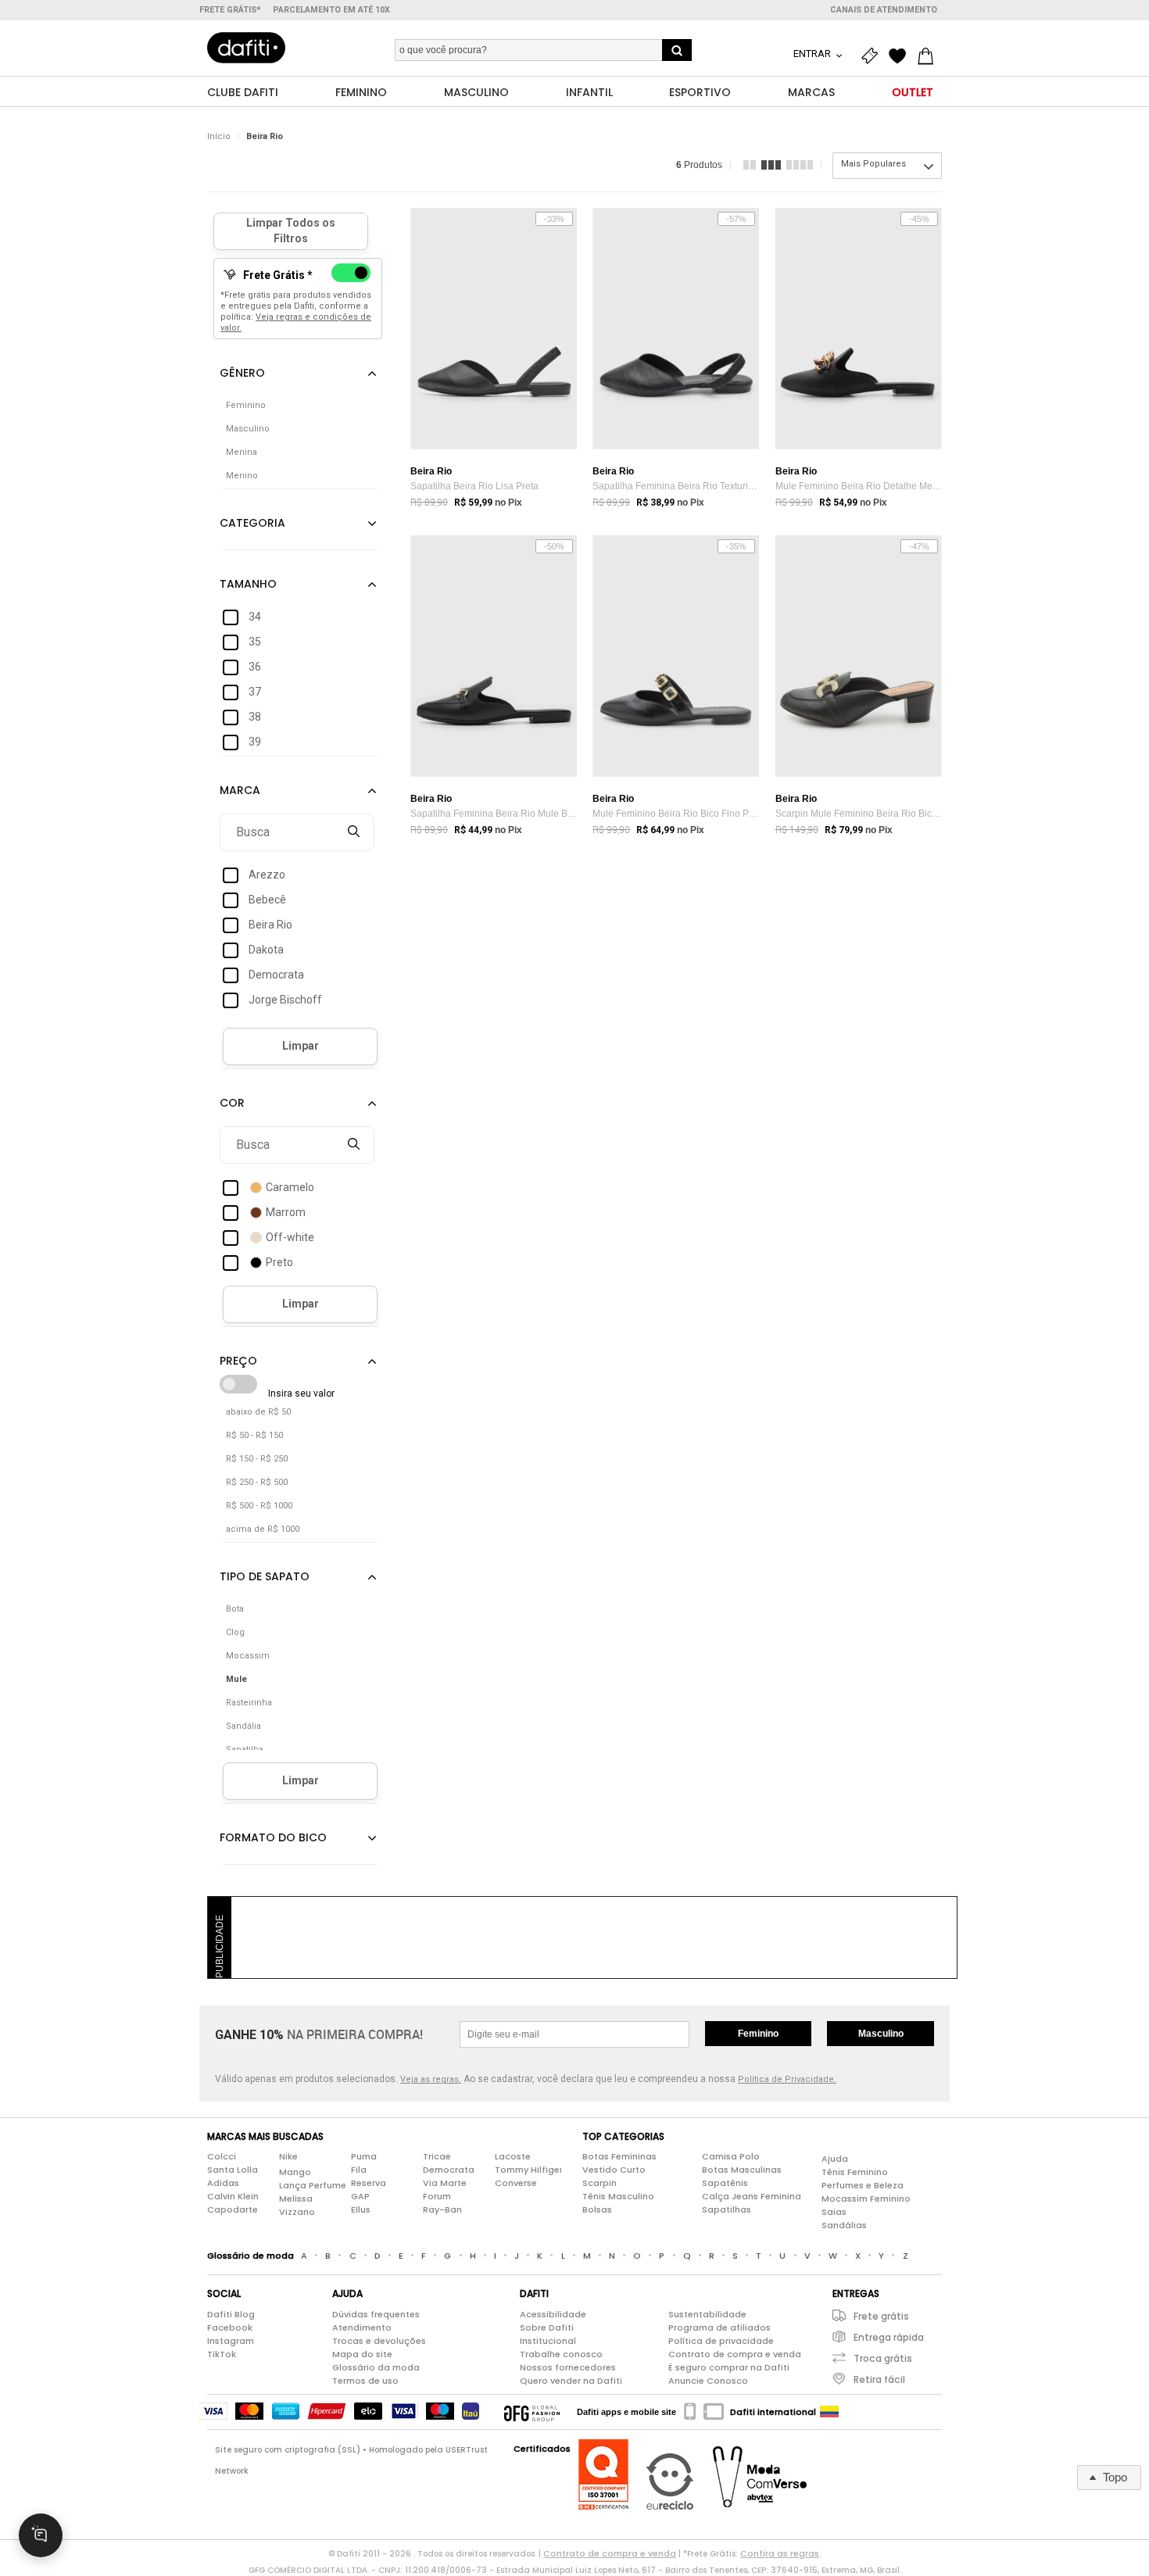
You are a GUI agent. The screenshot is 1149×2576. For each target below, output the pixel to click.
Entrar (813, 54)
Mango (295, 2172)
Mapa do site (362, 2354)
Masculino (881, 2034)
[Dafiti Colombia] (829, 2412)
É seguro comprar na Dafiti (729, 2367)
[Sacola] (929, 56)
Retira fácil (879, 2379)
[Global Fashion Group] (532, 2412)
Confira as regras (780, 2553)
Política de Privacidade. (787, 2079)
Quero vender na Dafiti (571, 2381)
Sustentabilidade (707, 2314)
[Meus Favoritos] (901, 56)
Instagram (231, 2341)
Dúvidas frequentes (376, 2314)
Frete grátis (881, 2316)
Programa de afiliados (719, 2327)
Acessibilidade (553, 2314)
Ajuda (835, 2159)
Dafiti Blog (231, 2314)
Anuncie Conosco (708, 2381)
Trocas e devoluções (379, 2341)
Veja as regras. (431, 2079)
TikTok (222, 2354)
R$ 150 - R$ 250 (257, 1459)
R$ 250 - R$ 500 (257, 1482)
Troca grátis (883, 2358)
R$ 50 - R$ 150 (254, 1435)
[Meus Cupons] (873, 56)
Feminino (758, 2034)
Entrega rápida (889, 2337)
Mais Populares (873, 164)
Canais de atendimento (884, 10)
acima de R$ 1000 (263, 1529)
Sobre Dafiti (547, 2327)
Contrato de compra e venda (735, 2354)
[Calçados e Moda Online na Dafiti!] (246, 48)
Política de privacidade (721, 2341)
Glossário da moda (376, 2367)
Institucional (548, 2341)
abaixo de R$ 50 (258, 1412)
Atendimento (362, 2327)
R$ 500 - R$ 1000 (259, 1506)
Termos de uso (365, 2381)
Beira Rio (265, 136)
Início (219, 136)
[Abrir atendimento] (41, 2535)
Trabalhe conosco (561, 2354)
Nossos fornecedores (568, 2367)
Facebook (230, 2327)
